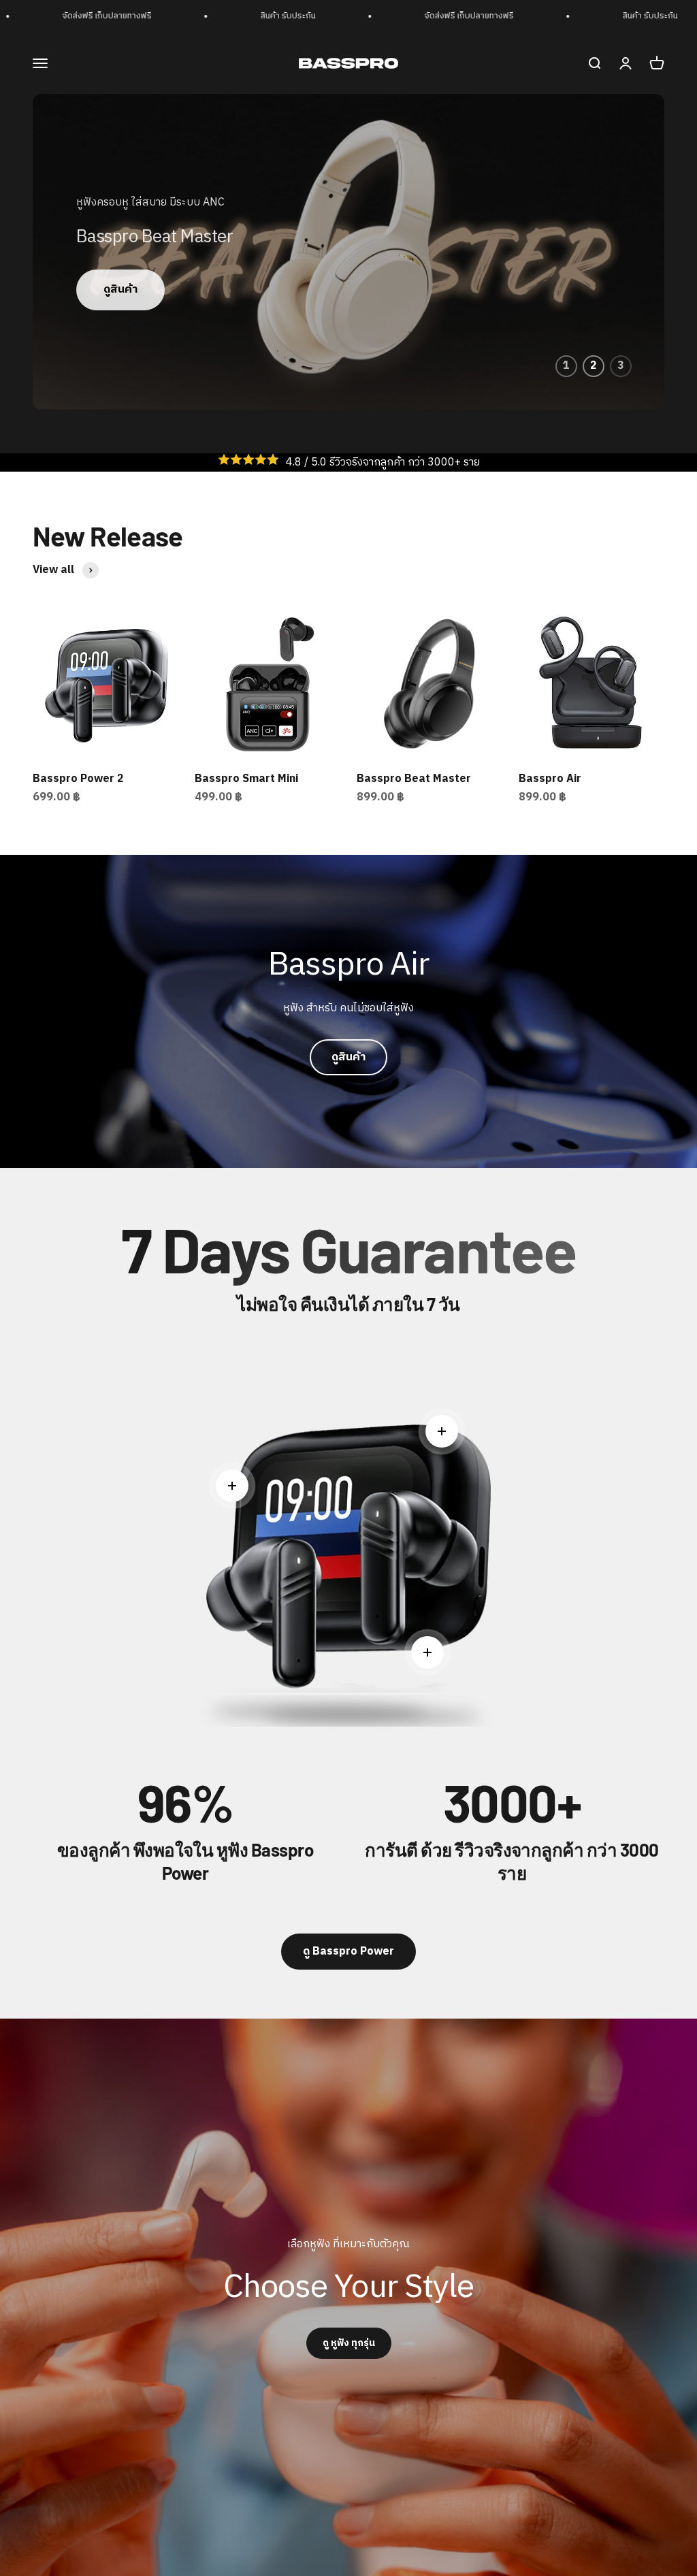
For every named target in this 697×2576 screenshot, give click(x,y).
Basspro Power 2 (78, 779)
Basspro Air (550, 779)
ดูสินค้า (120, 290)
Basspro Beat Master (414, 779)
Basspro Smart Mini (246, 779)
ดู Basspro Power (348, 1952)
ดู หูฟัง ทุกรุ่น (349, 2343)
